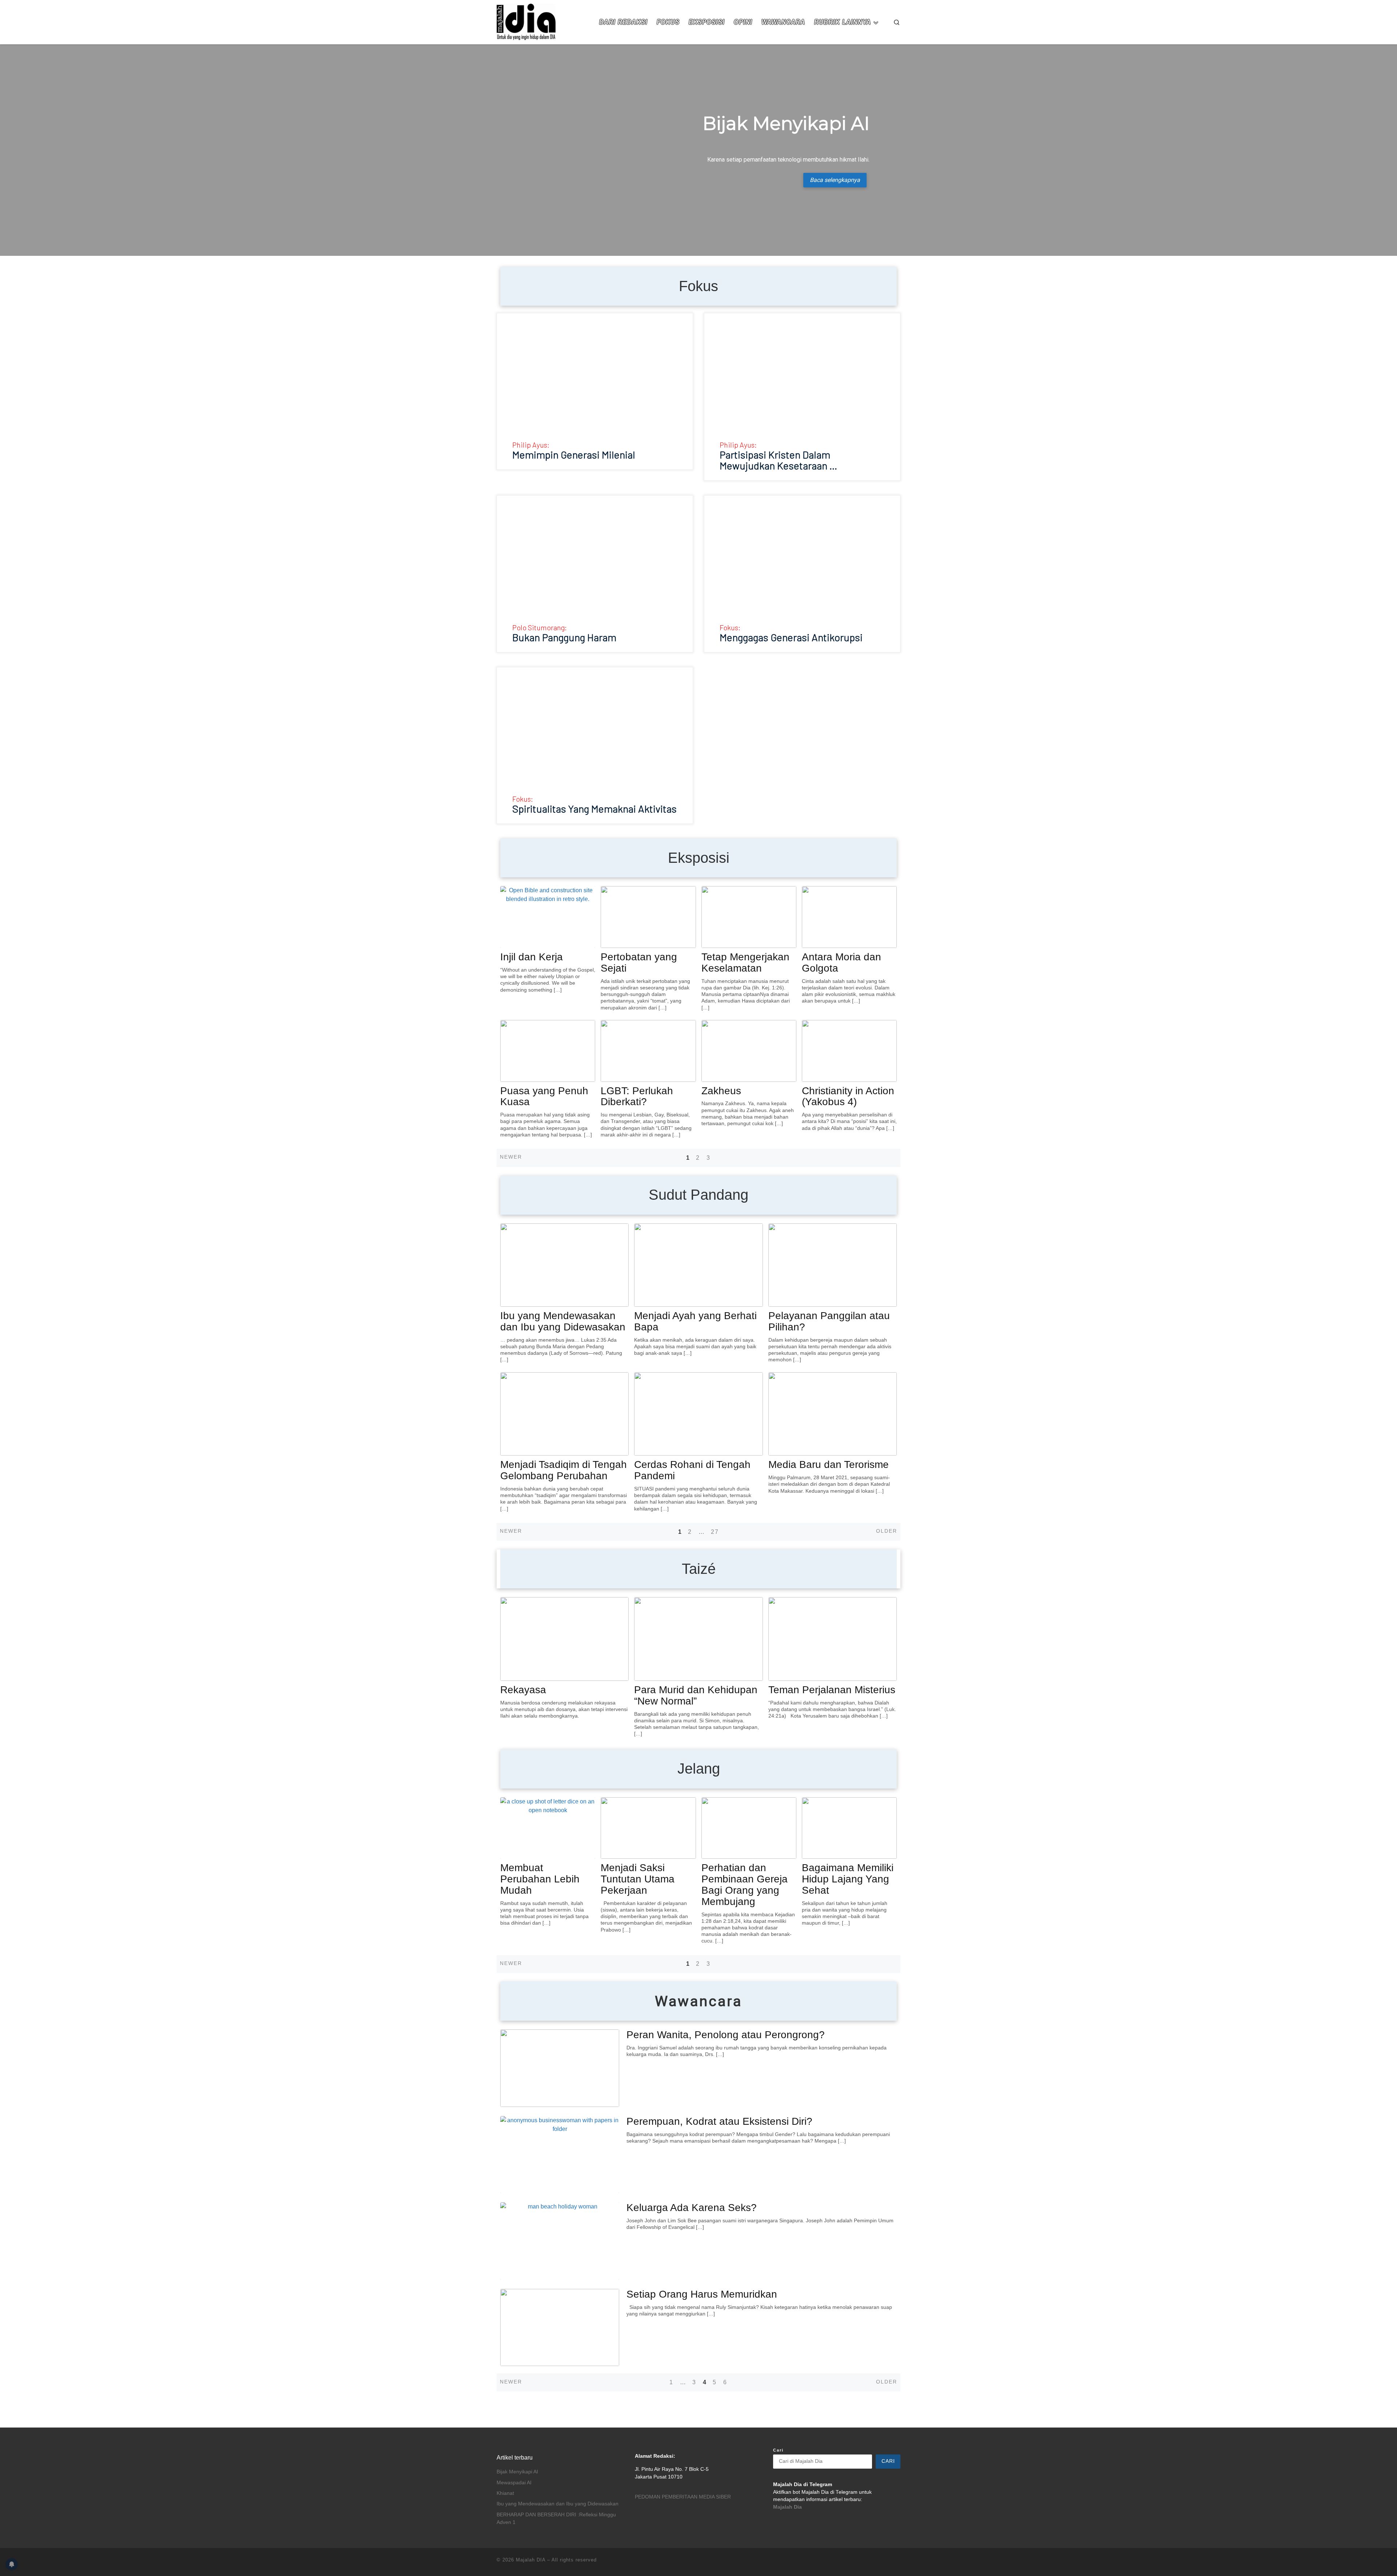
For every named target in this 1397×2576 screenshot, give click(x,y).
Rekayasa (523, 1690)
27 (715, 1532)
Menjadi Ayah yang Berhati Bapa (695, 1321)
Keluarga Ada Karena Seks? (692, 2208)
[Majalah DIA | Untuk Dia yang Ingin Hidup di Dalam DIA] (526, 21)
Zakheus (721, 1091)
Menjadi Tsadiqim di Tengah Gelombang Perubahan (564, 1470)
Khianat (505, 2493)
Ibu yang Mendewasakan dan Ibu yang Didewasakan (563, 1321)
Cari (778, 2450)
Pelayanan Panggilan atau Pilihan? (829, 1321)
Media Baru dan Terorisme (829, 1464)
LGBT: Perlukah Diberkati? (637, 1096)
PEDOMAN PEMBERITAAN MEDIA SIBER (683, 2497)
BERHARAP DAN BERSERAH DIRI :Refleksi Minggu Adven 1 (556, 2519)
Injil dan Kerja (532, 957)
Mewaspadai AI (514, 2483)
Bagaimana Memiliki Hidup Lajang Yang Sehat (848, 1879)
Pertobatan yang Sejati (639, 962)
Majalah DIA (531, 2560)
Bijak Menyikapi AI (517, 2472)
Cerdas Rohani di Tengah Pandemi (692, 1470)
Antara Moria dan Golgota (841, 962)
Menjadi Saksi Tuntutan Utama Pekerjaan (638, 1879)
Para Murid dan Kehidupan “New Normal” (696, 1695)
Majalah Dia (787, 2507)
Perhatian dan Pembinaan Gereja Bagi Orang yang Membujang (745, 1884)
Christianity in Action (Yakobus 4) (848, 1096)
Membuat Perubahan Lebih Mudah (540, 1879)
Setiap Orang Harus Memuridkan (702, 2294)
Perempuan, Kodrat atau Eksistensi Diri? (719, 2121)
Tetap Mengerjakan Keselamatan (745, 962)
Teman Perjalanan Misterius (832, 1690)
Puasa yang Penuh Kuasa (544, 1096)
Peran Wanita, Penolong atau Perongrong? (726, 2035)
